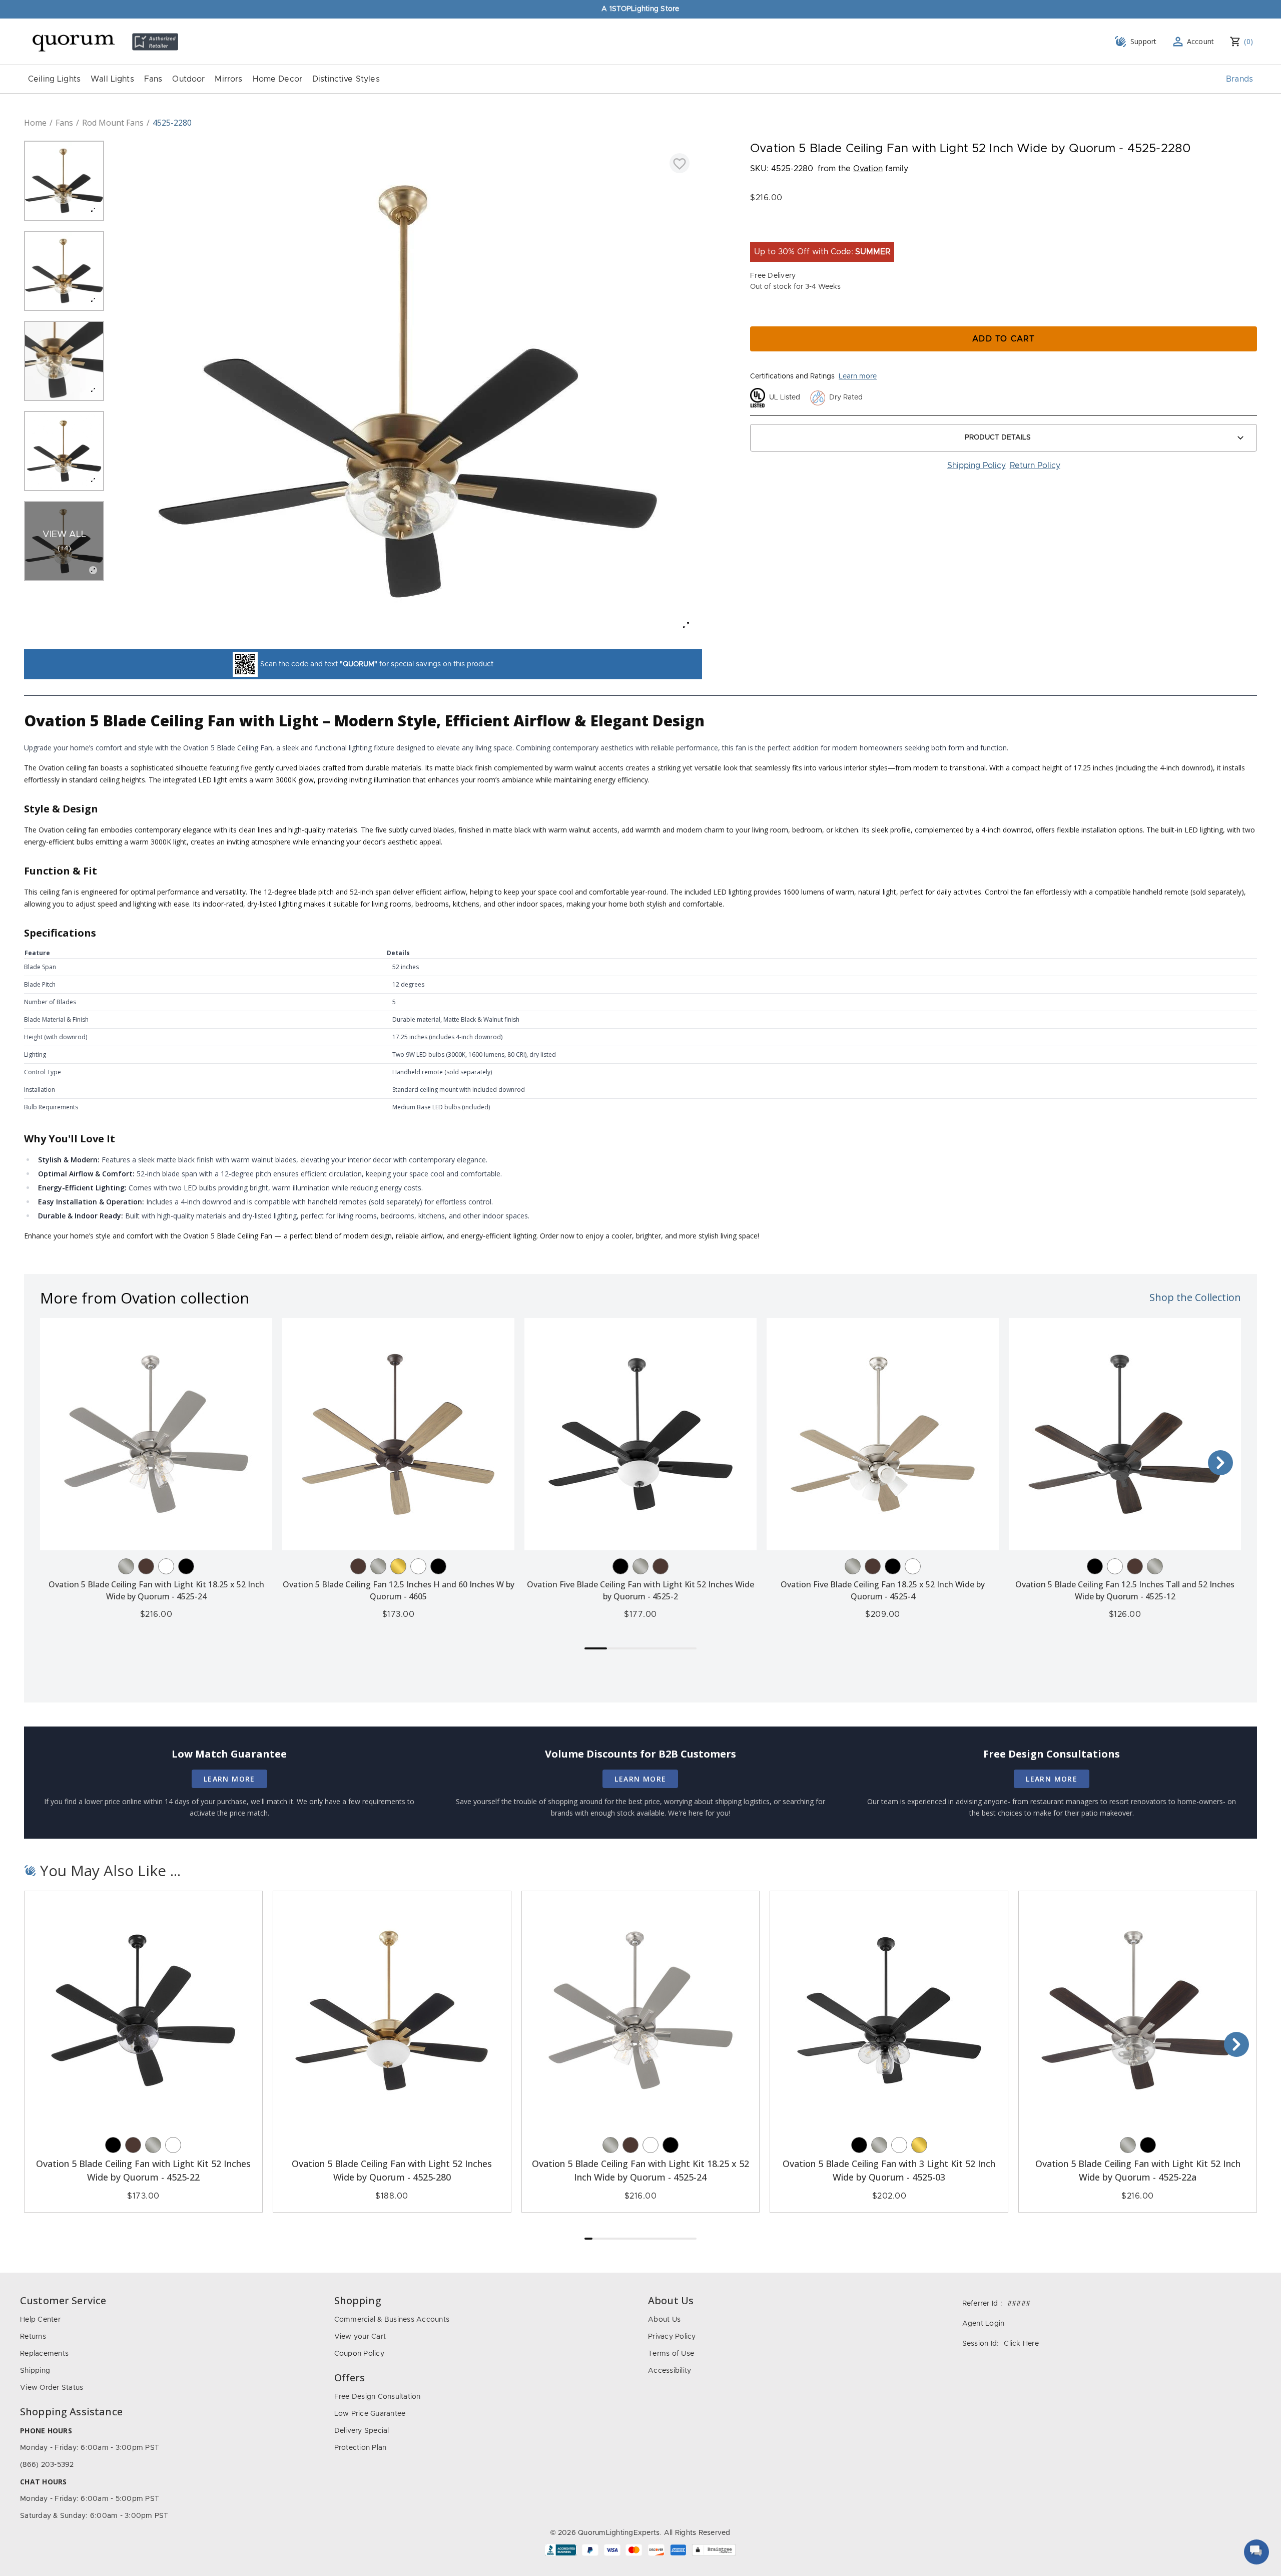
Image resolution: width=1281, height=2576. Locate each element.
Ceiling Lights (54, 79)
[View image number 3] (64, 361)
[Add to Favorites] (680, 163)
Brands (1239, 79)
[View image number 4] (64, 451)
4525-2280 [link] (172, 123)
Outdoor (188, 79)
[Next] (1220, 1463)
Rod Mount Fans (113, 123)
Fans (153, 79)
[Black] (186, 1566)
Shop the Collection (1195, 1297)
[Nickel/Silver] (126, 1566)
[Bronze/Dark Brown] (146, 1566)
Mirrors (228, 79)
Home (35, 123)
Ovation (868, 169)
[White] (166, 1566)
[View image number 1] (64, 181)
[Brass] (398, 1566)
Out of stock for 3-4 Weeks (795, 287)
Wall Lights (112, 79)
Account (1201, 41)
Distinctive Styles (346, 79)
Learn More (229, 1779)
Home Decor (278, 79)
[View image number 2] (64, 271)
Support (1144, 41)
